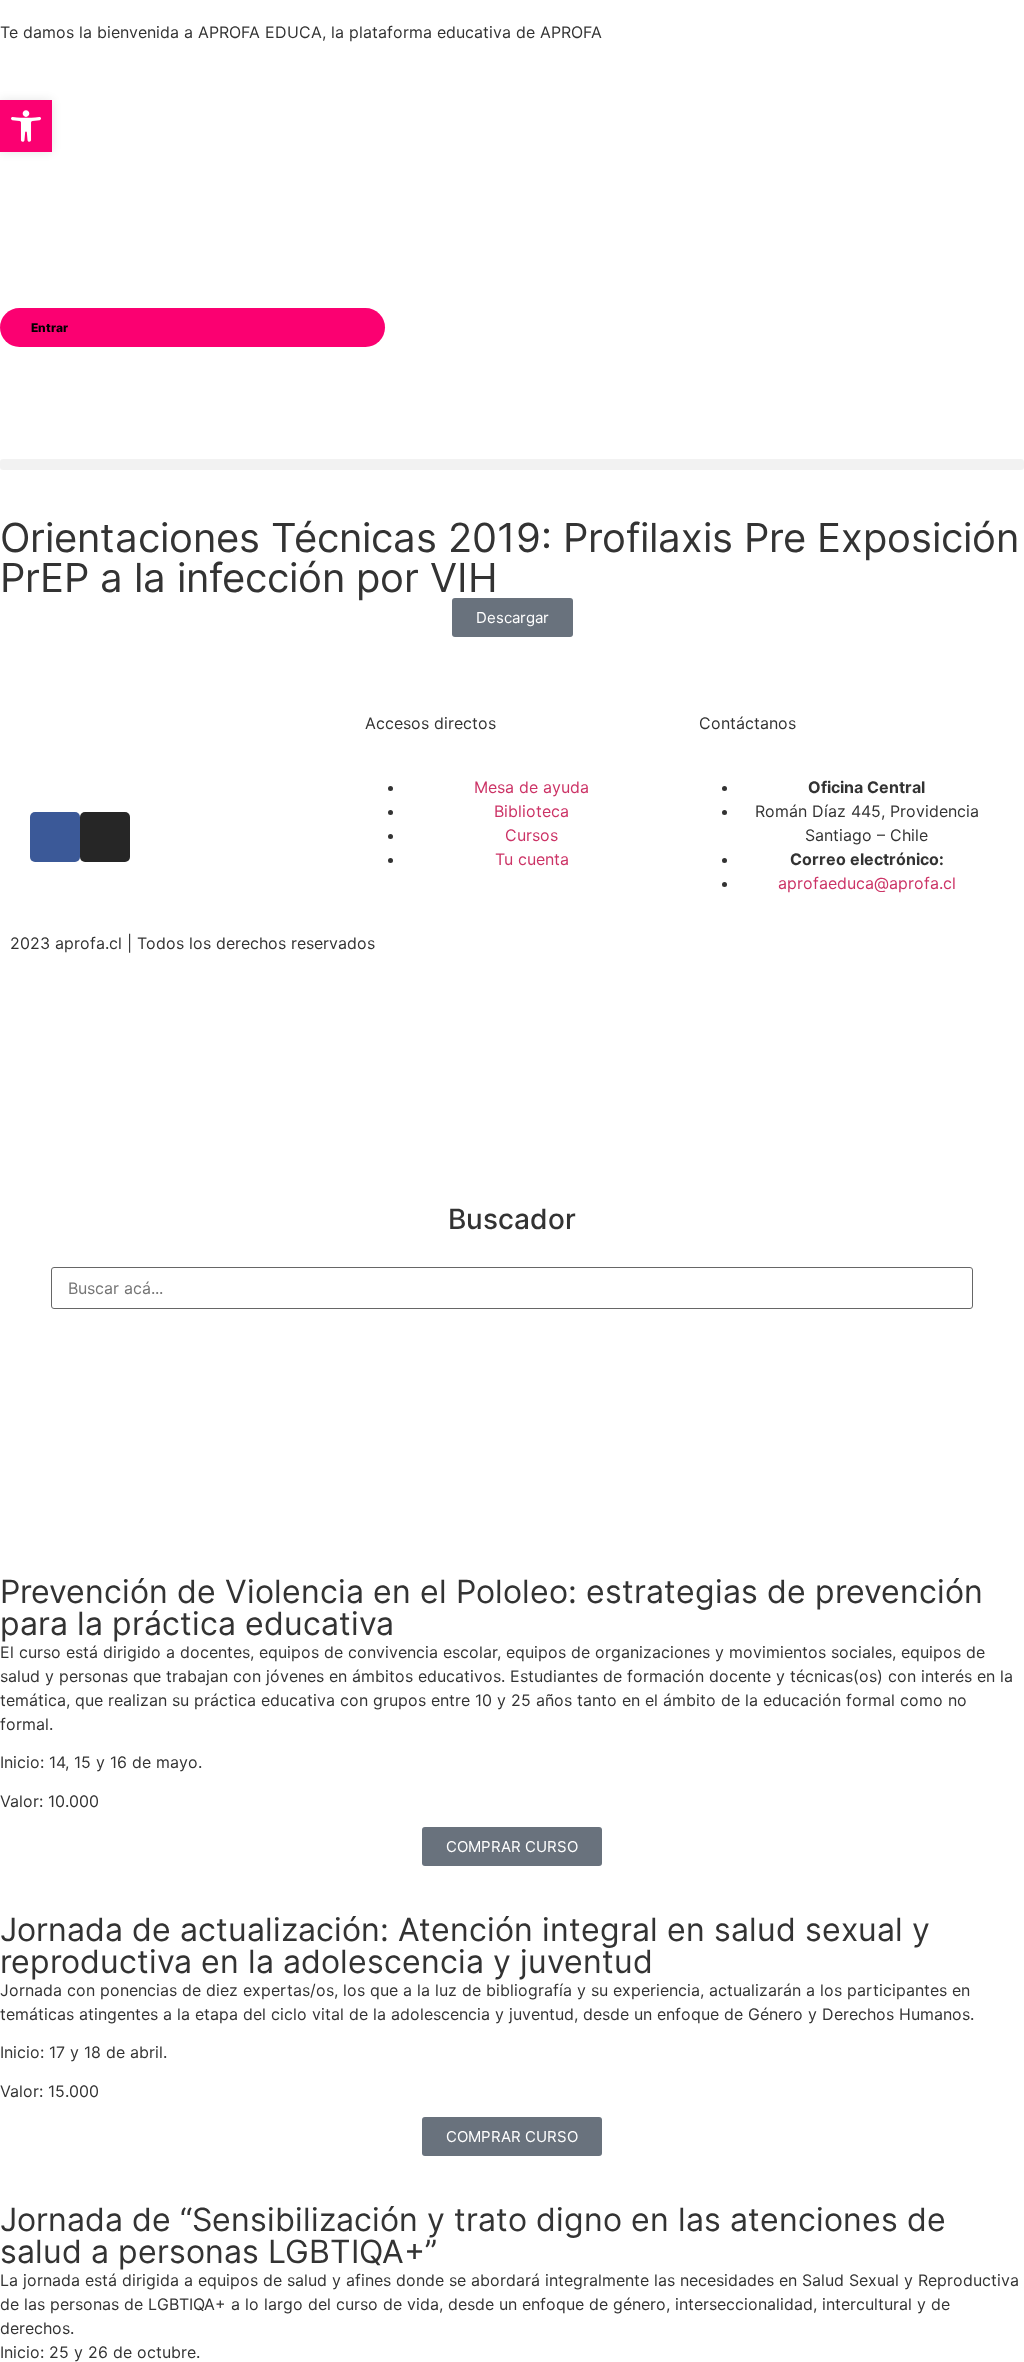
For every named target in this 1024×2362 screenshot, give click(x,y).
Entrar (49, 327)
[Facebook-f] (55, 837)
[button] (512, 464)
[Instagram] (105, 837)
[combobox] (512, 1288)
